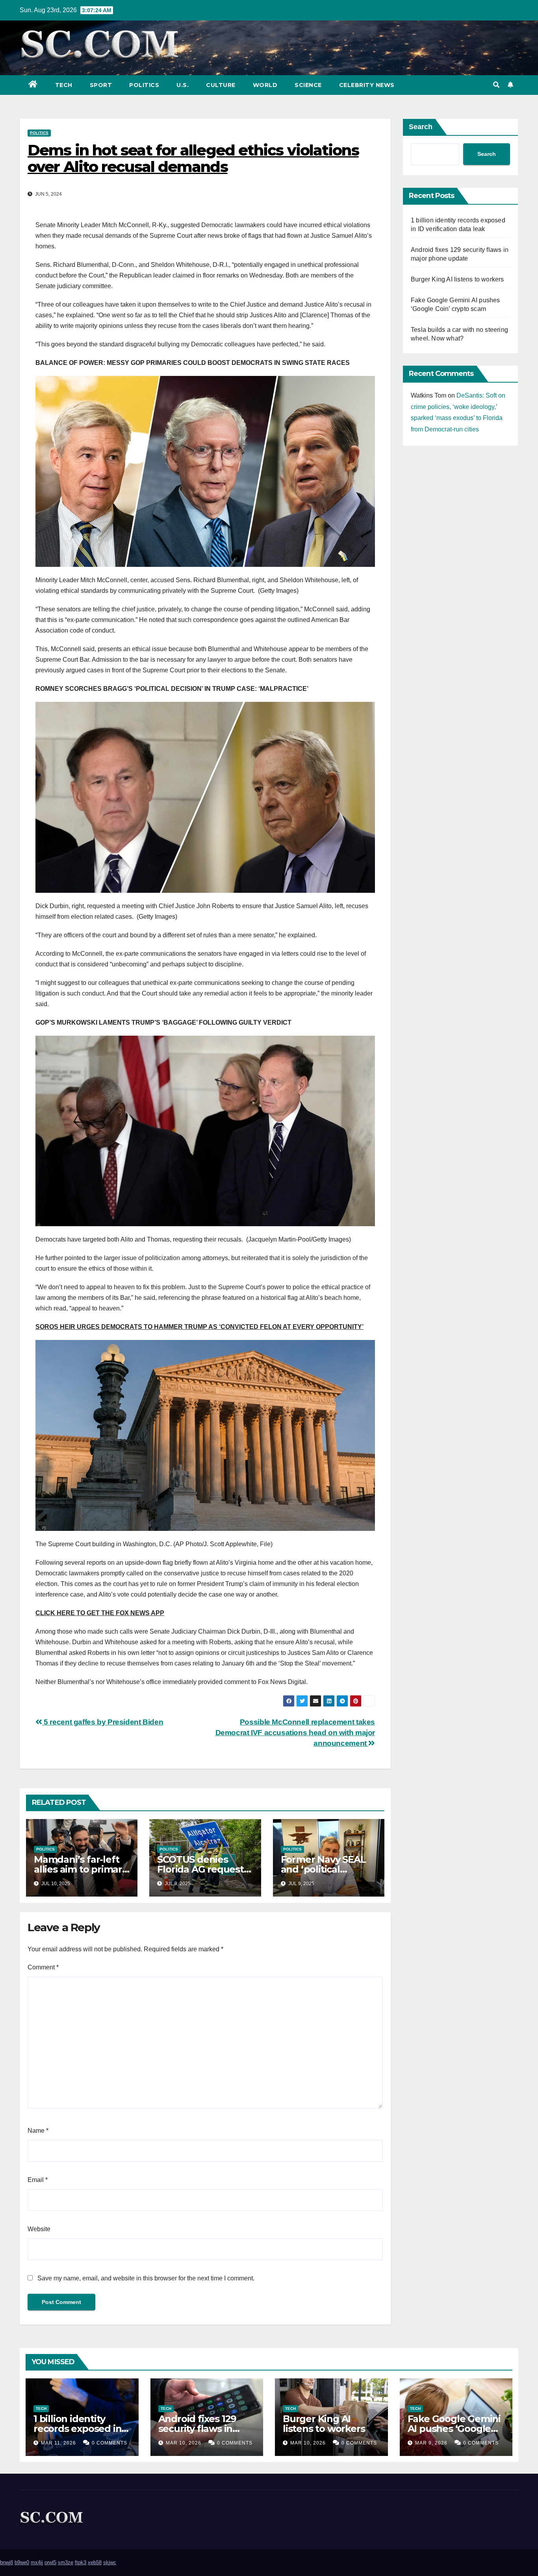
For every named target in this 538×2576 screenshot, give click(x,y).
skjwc (110, 2562)
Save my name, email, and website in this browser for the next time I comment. (146, 2278)
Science (308, 85)
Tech (64, 85)
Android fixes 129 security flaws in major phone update (206, 2429)
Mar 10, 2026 (184, 2443)
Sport (101, 85)
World (265, 85)
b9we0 (22, 2562)
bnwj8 (6, 2562)
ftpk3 (81, 2562)
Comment (43, 1967)
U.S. (183, 85)
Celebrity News (367, 85)
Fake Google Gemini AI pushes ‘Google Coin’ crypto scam (454, 2429)
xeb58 (95, 2562)
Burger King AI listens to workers (457, 279)
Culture (221, 85)
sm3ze (66, 2562)
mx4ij (37, 2562)
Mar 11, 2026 (58, 2443)
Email (38, 2180)
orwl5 (50, 2562)
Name (38, 2131)
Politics (144, 85)
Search (421, 127)
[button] (496, 85)
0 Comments (109, 2443)
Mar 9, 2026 (431, 2443)
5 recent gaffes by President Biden (103, 1722)
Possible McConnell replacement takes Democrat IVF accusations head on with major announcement (295, 1733)
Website (39, 2229)
